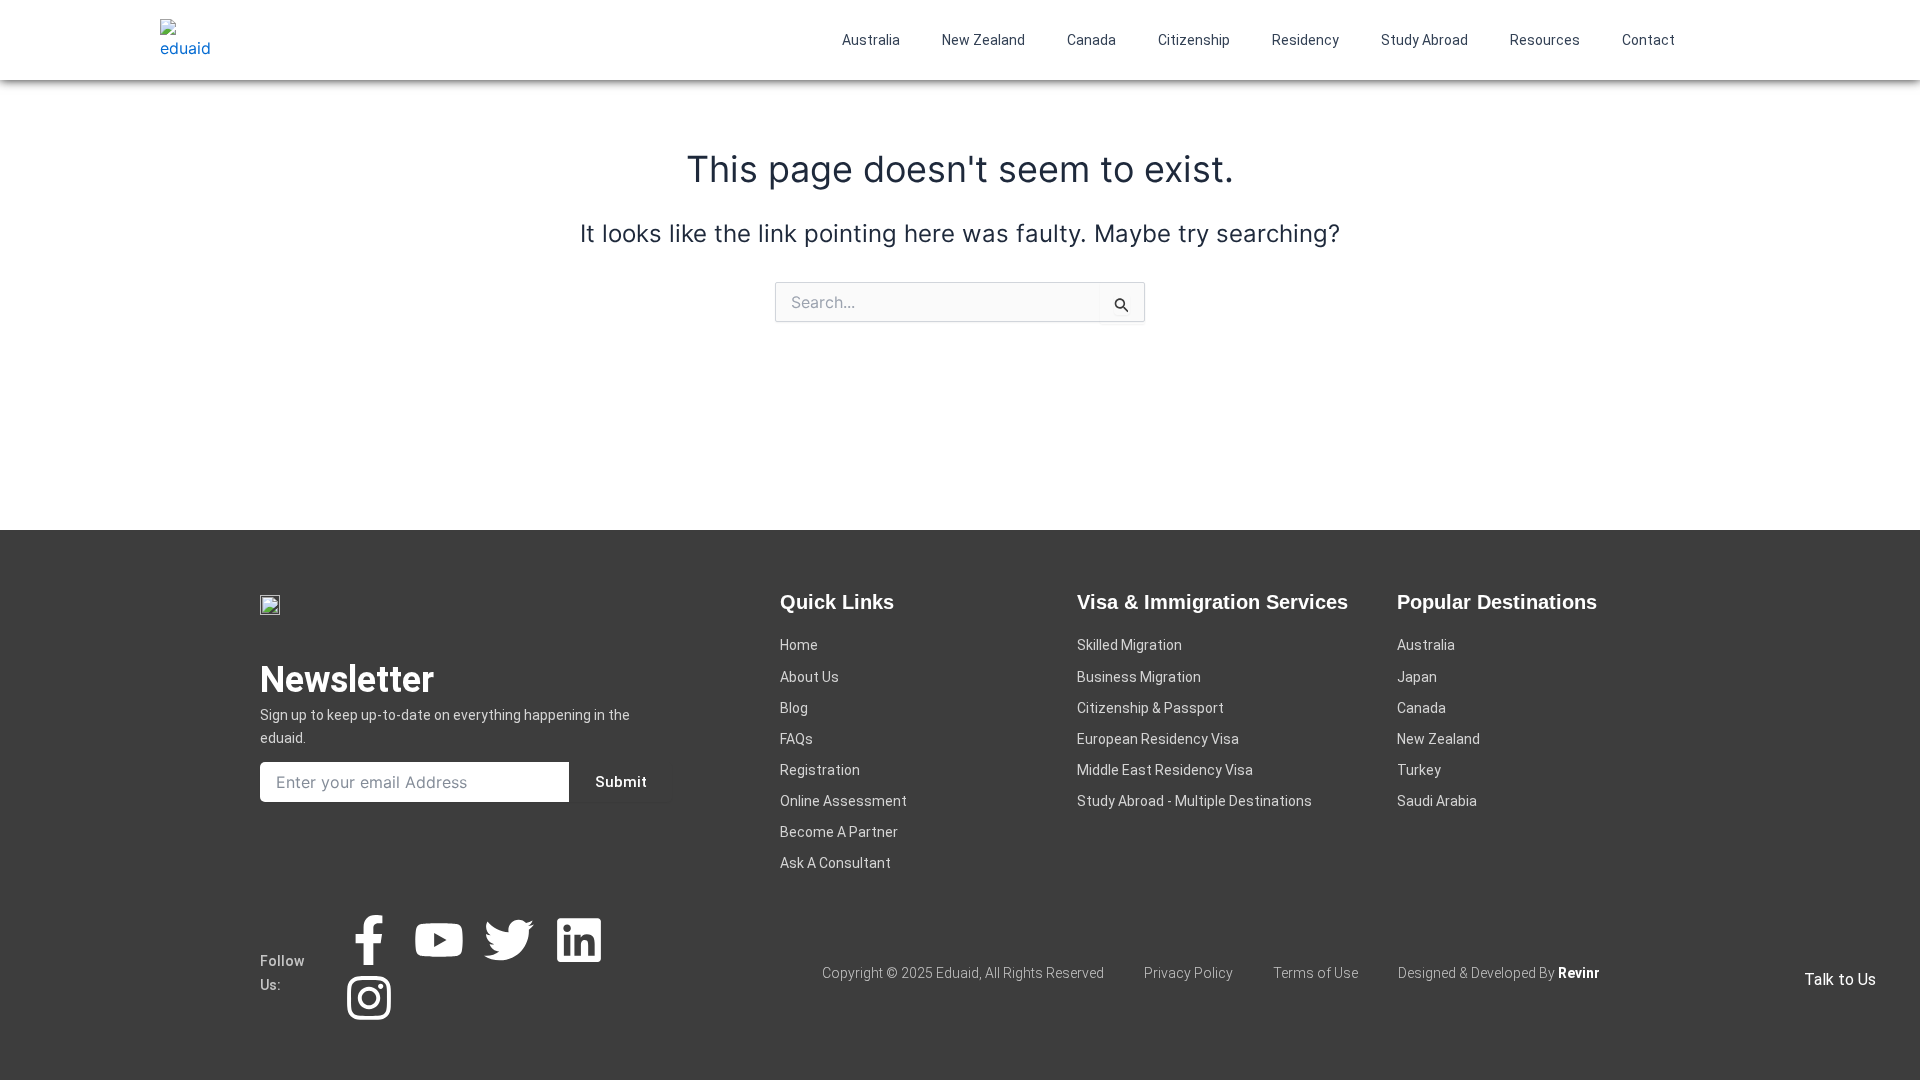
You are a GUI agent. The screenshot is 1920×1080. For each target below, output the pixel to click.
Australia (871, 40)
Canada (1091, 40)
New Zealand (983, 40)
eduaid (957, 973)
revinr (1579, 973)
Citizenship (1194, 40)
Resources (1545, 40)
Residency (1305, 40)
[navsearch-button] (1735, 36)
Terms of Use (1315, 973)
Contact (1648, 40)
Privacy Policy (1188, 973)
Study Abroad (1424, 40)
